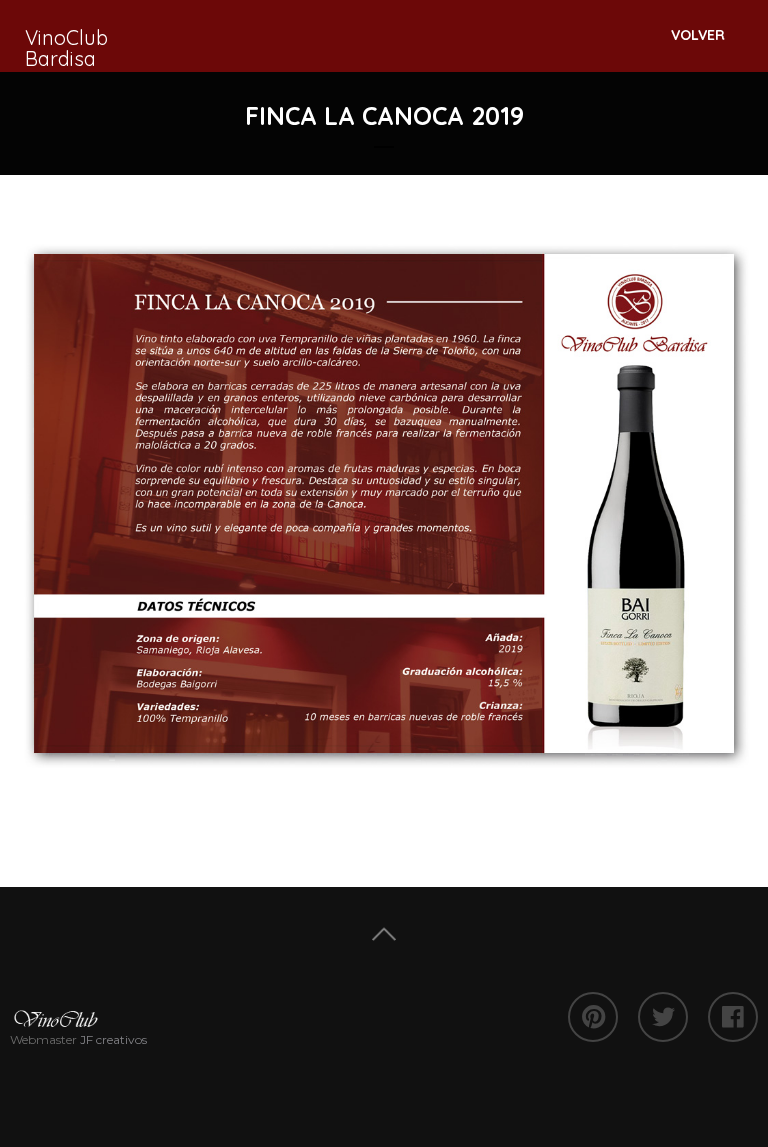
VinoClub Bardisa (66, 48)
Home (384, 934)
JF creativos (113, 1039)
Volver (698, 35)
